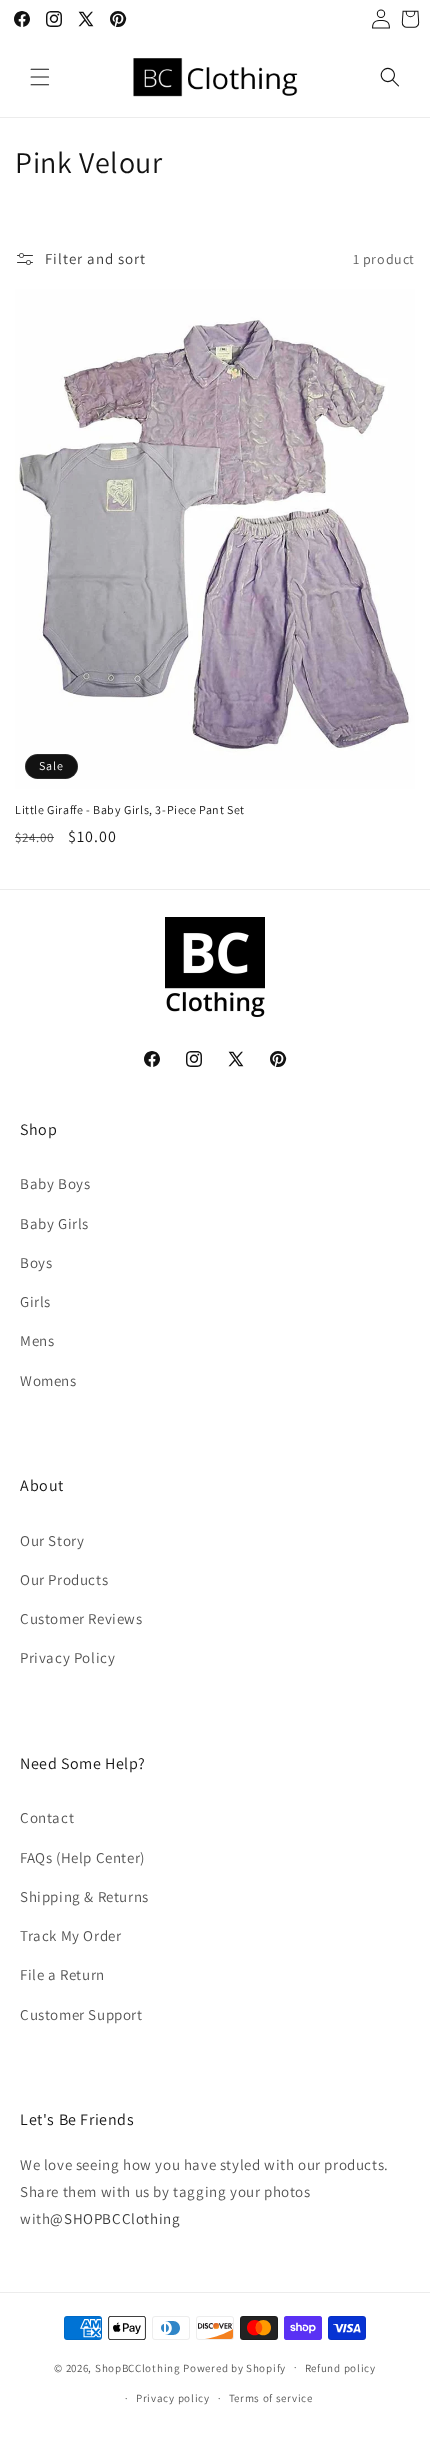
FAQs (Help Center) (82, 1857)
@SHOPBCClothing (115, 2218)
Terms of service (271, 2398)
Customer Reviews (81, 1618)
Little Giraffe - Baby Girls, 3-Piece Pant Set (130, 809)
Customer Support (81, 2014)
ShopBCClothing (138, 2367)
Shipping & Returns (84, 1896)
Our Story (52, 1540)
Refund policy (340, 2368)
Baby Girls (54, 1223)
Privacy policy (173, 2398)
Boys (36, 1262)
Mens (37, 1340)
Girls (35, 1301)
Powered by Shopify (234, 2367)
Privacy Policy (67, 1657)
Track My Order (70, 1935)
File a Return (62, 1974)
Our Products (64, 1579)
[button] (40, 77)
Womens (48, 1380)
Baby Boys (55, 1183)
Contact (47, 1817)
